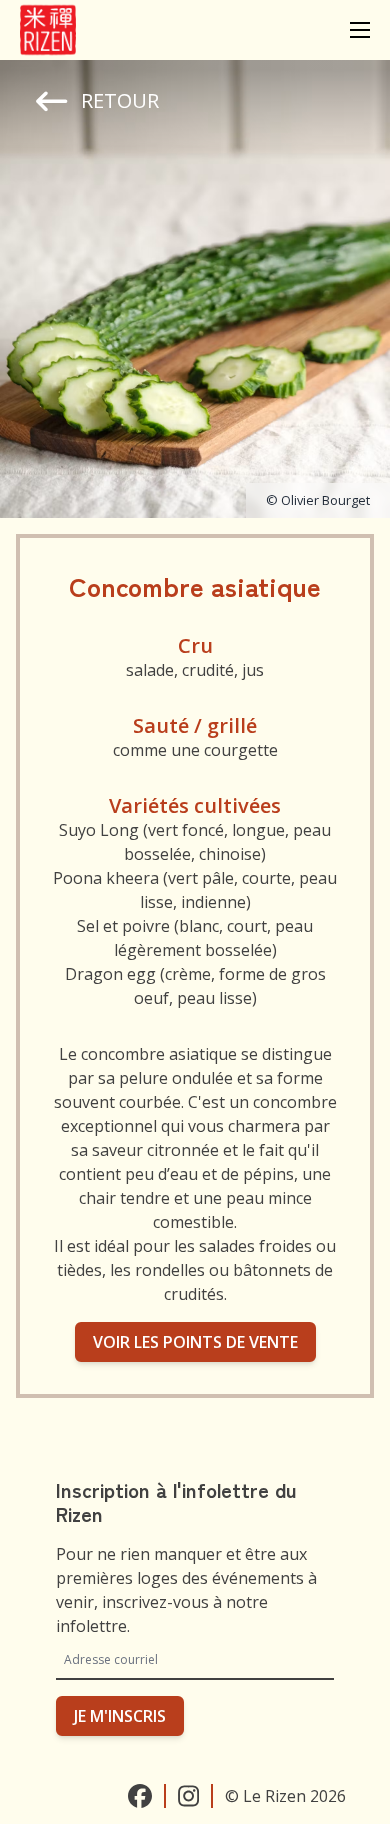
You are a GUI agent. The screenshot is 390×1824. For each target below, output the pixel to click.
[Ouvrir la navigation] (360, 30)
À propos (181, 109)
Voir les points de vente (195, 1342)
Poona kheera (108, 878)
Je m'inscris (120, 1716)
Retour (120, 100)
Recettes (195, 62)
